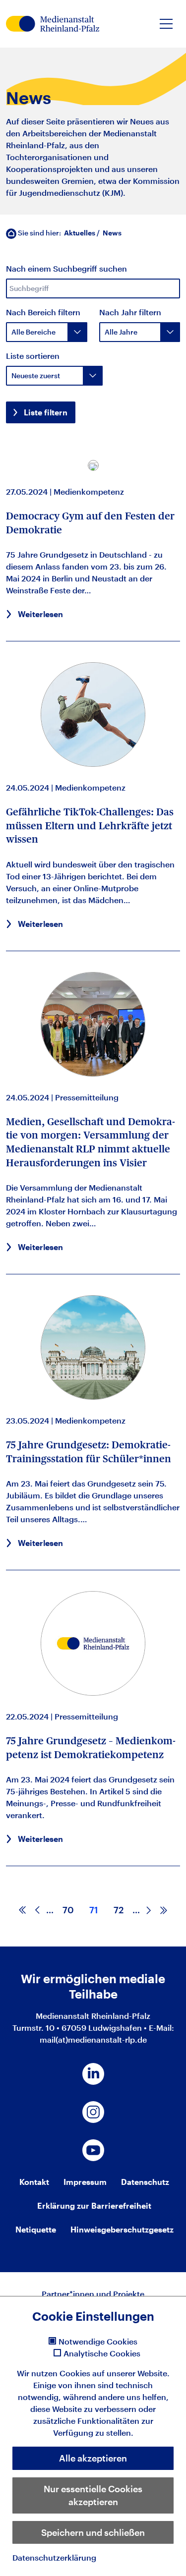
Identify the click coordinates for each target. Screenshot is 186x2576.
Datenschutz (145, 2182)
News (112, 233)
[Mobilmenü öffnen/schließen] (166, 24)
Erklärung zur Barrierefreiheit (94, 2205)
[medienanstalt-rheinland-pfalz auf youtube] (93, 2150)
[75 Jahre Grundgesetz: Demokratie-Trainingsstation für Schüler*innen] (93, 1347)
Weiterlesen (40, 614)
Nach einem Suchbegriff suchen (66, 268)
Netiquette (36, 2229)
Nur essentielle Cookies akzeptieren (93, 2495)
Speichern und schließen (93, 2532)
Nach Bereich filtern (43, 312)
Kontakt (34, 2182)
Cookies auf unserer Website (113, 2373)
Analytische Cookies (102, 2353)
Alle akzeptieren (93, 2458)
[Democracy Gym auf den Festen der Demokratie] (93, 466)
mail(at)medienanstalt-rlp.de (93, 2039)
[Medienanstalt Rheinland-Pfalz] (53, 24)
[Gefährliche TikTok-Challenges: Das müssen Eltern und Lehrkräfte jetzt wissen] (93, 715)
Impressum (85, 2182)
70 (68, 1910)
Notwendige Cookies (98, 2342)
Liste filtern (46, 412)
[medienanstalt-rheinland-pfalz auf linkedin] (93, 2074)
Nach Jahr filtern (130, 312)
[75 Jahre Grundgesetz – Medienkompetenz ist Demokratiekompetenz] (93, 1643)
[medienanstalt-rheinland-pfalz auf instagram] (93, 2112)
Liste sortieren (33, 356)
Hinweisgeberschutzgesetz (122, 2229)
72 (119, 1910)
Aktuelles (80, 233)
